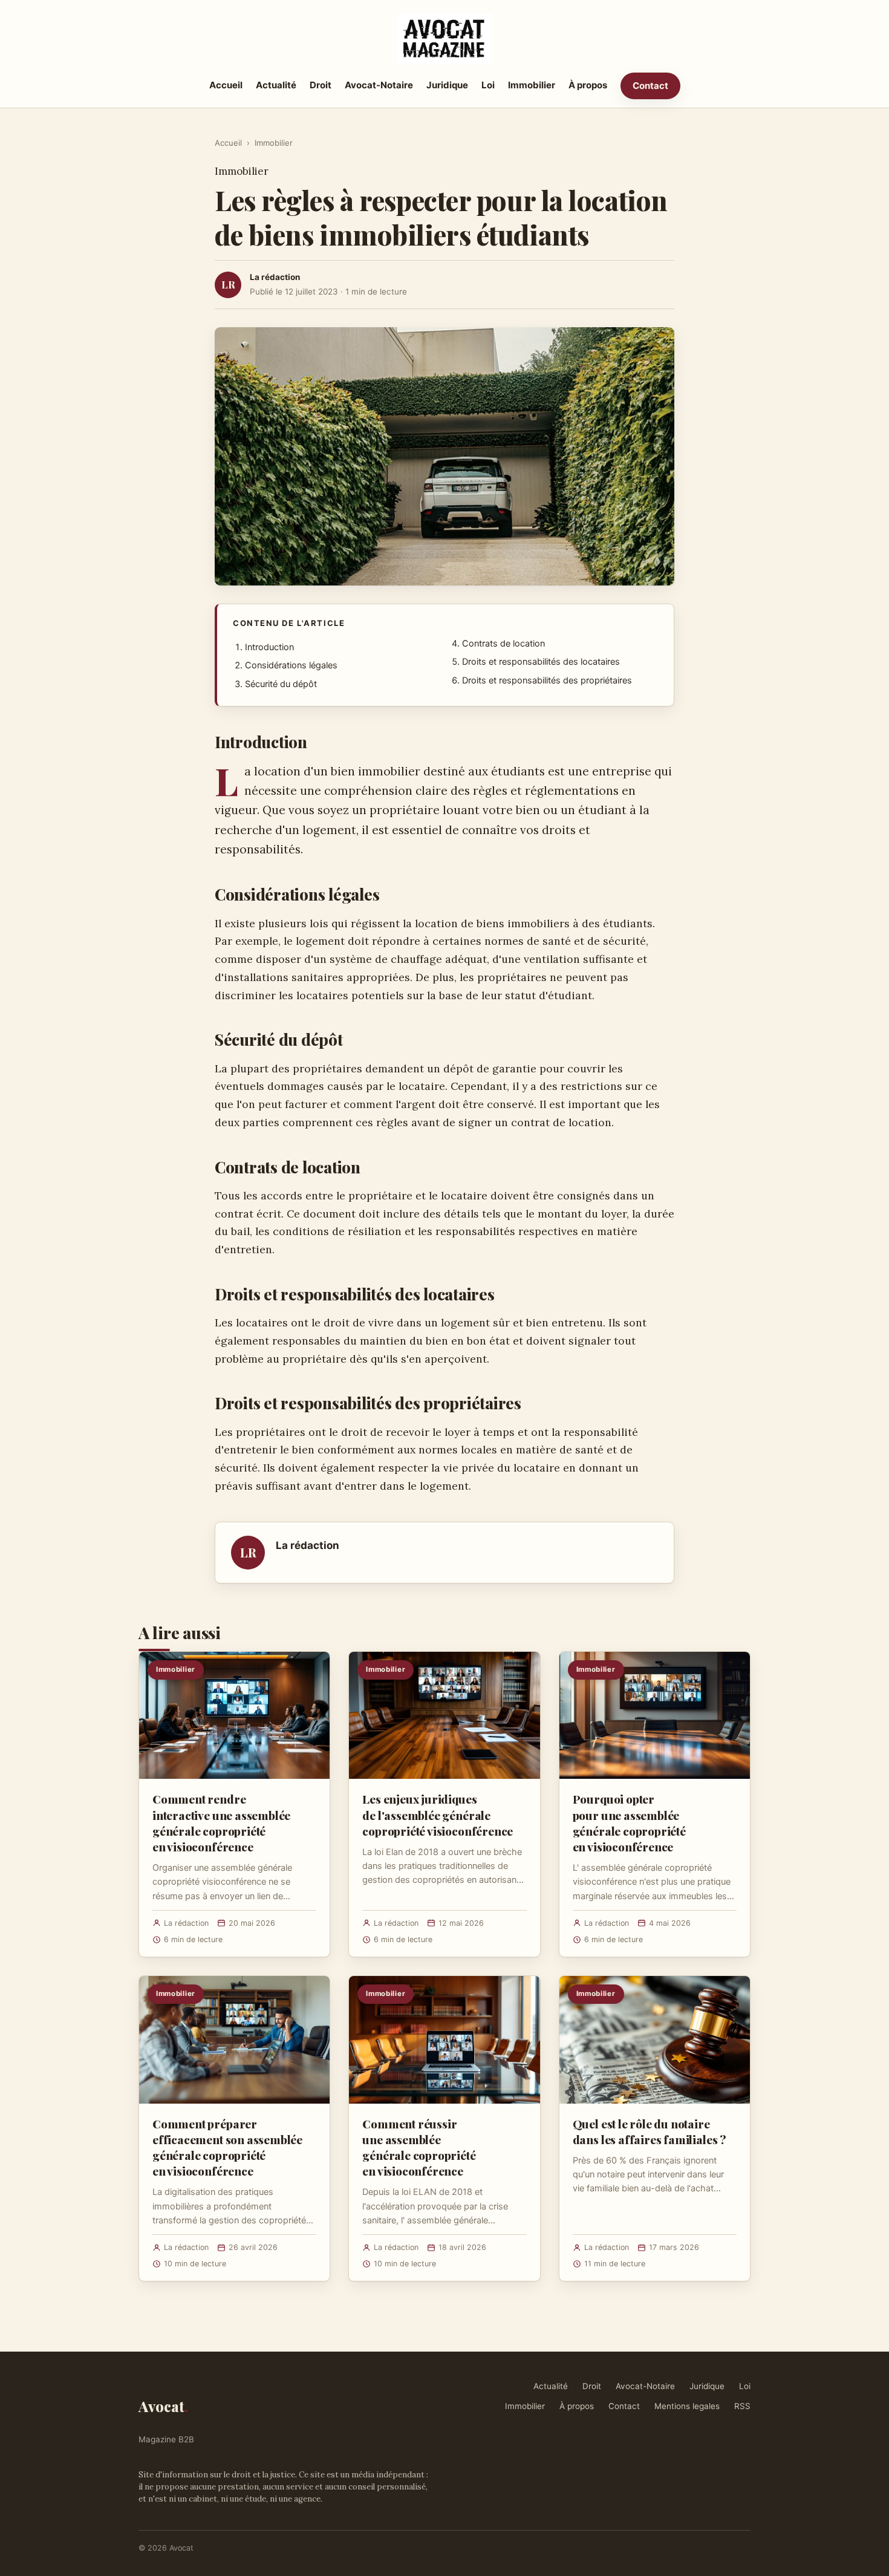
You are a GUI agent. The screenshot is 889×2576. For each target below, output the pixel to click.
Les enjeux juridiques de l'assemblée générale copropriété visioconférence (438, 1815)
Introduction (269, 647)
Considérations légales (291, 665)
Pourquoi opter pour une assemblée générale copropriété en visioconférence (629, 1823)
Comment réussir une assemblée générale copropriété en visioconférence (419, 2147)
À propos (588, 85)
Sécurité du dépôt (281, 684)
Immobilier (532, 85)
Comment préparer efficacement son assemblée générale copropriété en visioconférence (227, 2147)
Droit (321, 85)
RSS (742, 2406)
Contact (650, 86)
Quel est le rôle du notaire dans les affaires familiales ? (650, 2131)
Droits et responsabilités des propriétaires (547, 680)
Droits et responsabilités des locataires (541, 662)
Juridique (447, 85)
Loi (488, 85)
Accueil (226, 85)
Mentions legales (687, 2406)
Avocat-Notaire (379, 85)
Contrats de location (503, 644)
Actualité (276, 85)
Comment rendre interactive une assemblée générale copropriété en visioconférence (221, 1823)
